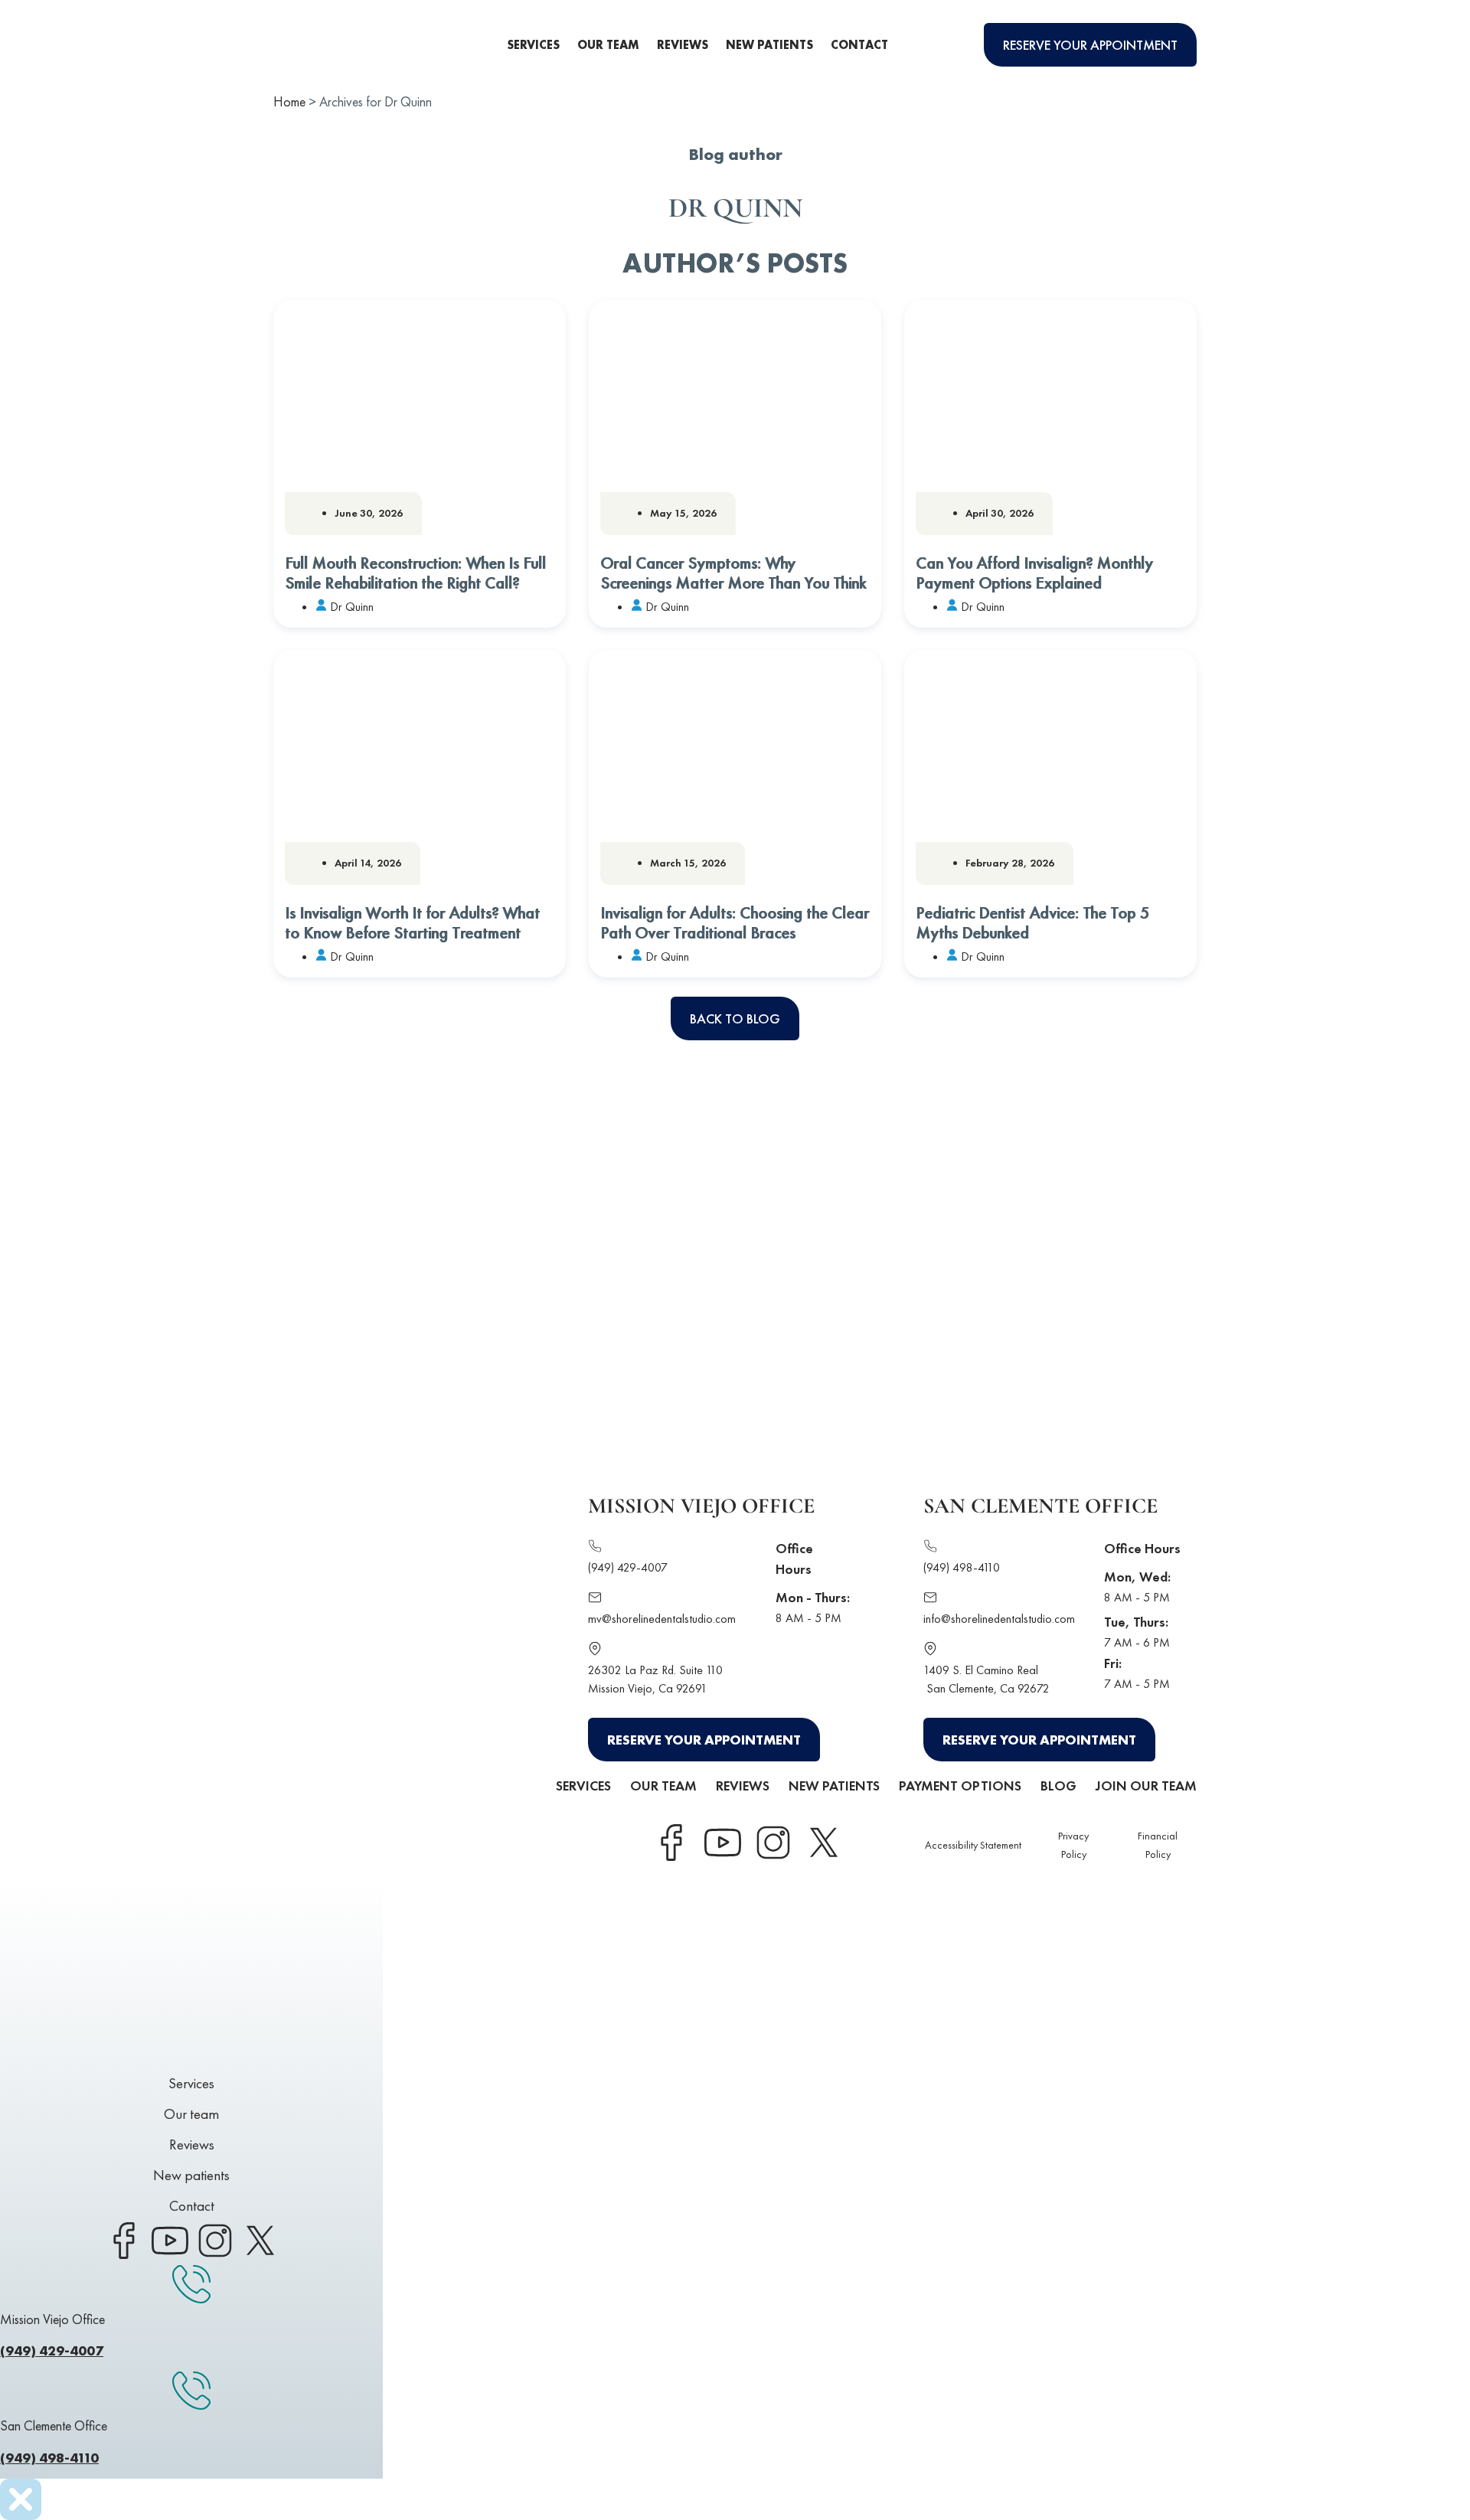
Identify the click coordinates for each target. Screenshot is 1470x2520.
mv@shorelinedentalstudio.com (662, 1619)
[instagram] (773, 1843)
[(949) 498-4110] (930, 1548)
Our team (608, 45)
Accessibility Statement (973, 1845)
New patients (769, 45)
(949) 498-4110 (962, 1567)
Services (533, 45)
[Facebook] (671, 1843)
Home (289, 101)
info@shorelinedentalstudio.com (999, 1619)
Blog (1058, 1786)
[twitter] (823, 1843)
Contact (859, 45)
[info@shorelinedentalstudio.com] (930, 1599)
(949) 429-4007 (628, 1567)
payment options (960, 1786)
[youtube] (722, 1843)
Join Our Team (1146, 1786)
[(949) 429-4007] (595, 1548)
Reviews (683, 45)
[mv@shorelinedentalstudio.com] (595, 1599)
